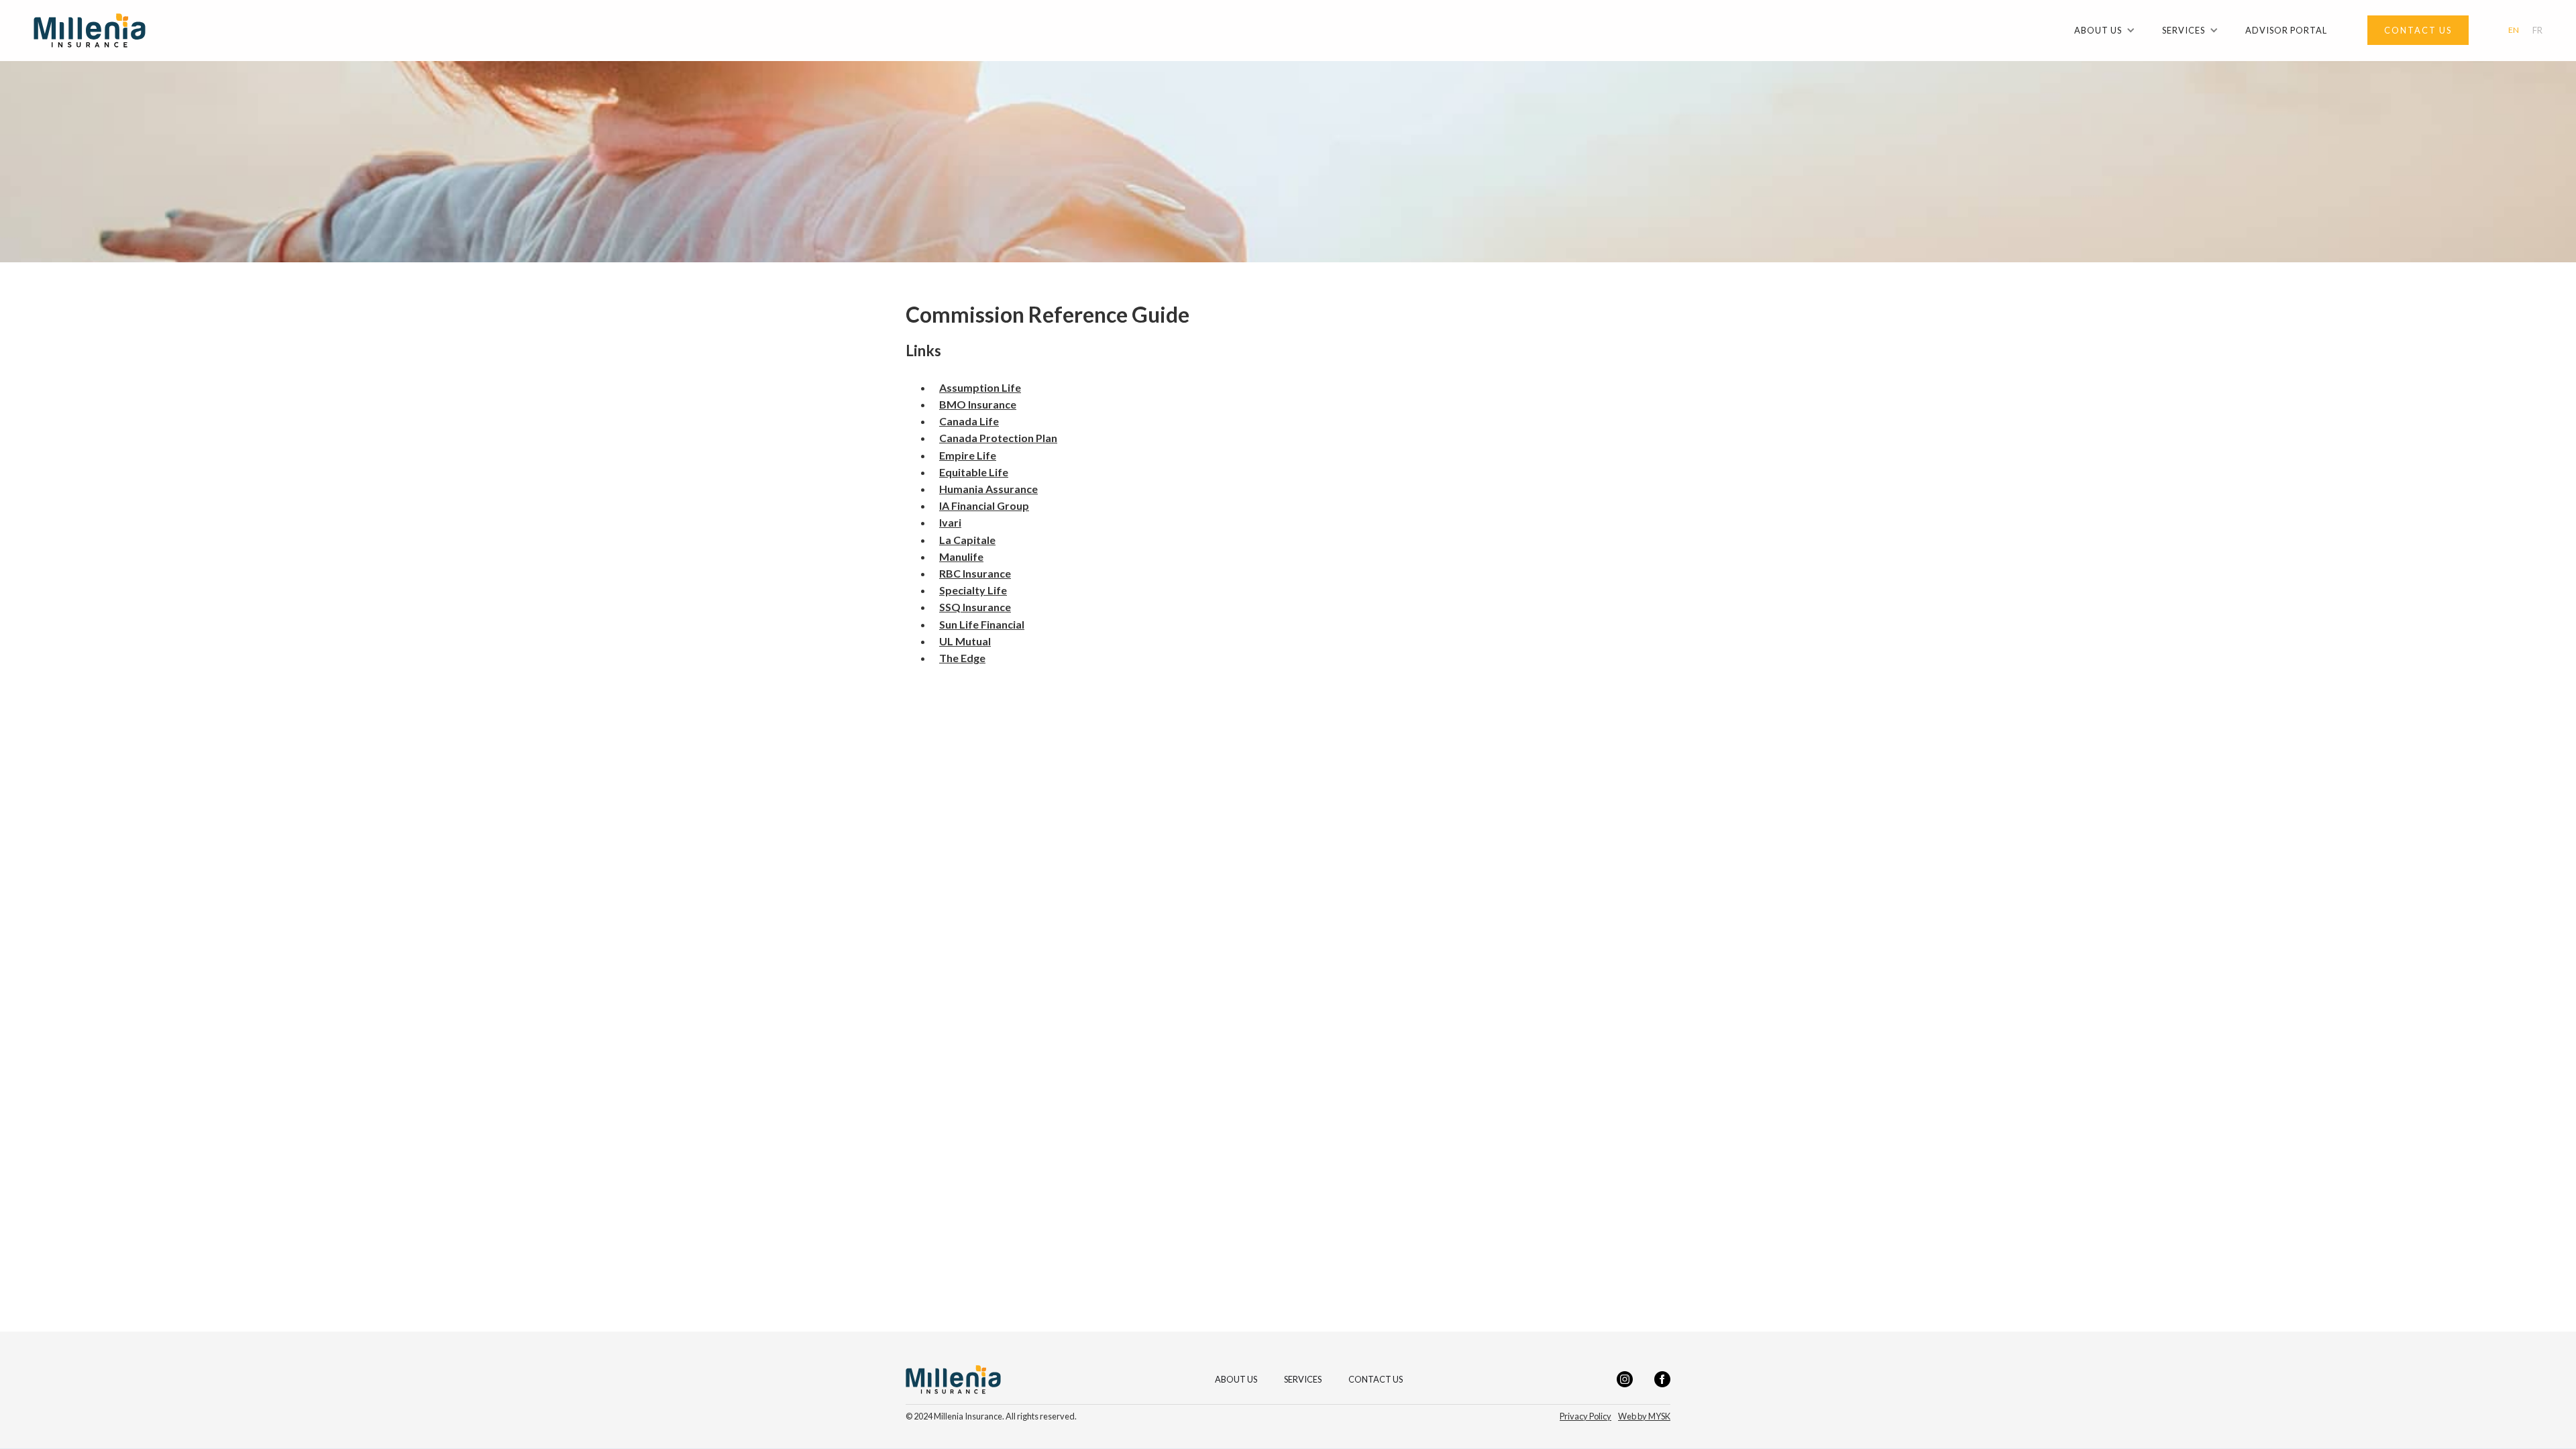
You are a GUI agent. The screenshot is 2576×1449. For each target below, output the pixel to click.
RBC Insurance (975, 573)
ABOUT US (1236, 1380)
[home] (90, 31)
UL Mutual (965, 641)
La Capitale (967, 540)
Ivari (950, 522)
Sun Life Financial (982, 624)
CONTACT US (1376, 1380)
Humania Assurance (988, 489)
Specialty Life (973, 590)
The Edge (962, 658)
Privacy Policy (1586, 1416)
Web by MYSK (1644, 1416)
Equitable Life (974, 472)
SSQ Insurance (975, 607)
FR (2537, 31)
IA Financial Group (984, 505)
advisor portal (2286, 30)
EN (2514, 30)
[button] (2105, 30)
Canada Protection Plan (998, 438)
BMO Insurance (978, 404)
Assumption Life (980, 387)
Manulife (961, 556)
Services (1303, 1380)
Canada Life (969, 421)
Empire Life (968, 455)
